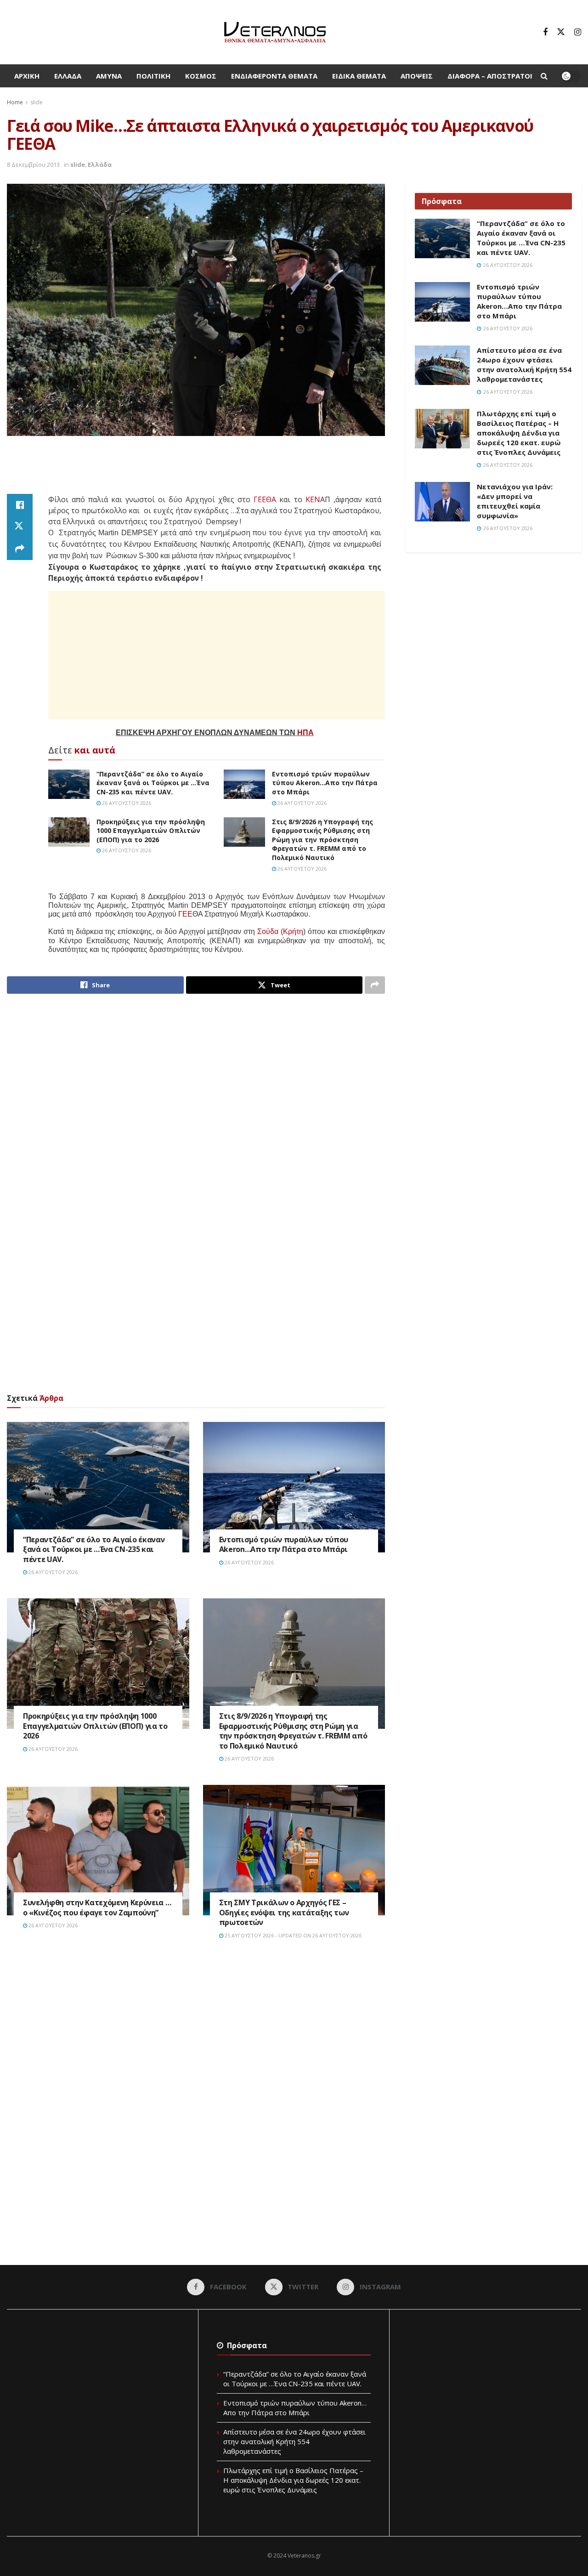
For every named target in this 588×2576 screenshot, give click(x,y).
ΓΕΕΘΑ (265, 499)
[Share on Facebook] (20, 505)
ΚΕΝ (313, 499)
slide (37, 102)
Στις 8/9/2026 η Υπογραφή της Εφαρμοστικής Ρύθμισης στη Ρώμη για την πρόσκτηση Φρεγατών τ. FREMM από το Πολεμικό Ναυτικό (322, 840)
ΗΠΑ (305, 733)
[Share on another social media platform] (20, 549)
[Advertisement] (196, 470)
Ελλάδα (68, 76)
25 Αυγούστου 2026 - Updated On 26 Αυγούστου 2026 (292, 1935)
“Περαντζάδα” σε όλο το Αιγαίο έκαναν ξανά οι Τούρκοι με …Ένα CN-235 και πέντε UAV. (153, 783)
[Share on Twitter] (20, 527)
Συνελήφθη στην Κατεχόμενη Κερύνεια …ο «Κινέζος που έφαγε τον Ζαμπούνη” (97, 1908)
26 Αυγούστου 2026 (126, 803)
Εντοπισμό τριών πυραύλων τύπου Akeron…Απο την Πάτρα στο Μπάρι (325, 783)
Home (15, 102)
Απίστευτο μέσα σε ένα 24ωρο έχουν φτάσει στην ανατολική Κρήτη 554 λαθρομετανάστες (524, 365)
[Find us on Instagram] (578, 32)
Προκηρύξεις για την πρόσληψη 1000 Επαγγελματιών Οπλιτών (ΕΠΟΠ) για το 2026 (151, 831)
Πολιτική (153, 76)
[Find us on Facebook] (545, 32)
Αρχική (27, 76)
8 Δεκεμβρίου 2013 (33, 164)
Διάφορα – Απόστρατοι (490, 76)
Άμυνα (109, 76)
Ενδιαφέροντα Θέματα (274, 76)
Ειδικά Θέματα (359, 76)
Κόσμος (201, 76)
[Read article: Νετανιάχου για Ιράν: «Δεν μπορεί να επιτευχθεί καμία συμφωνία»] (442, 502)
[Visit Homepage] (275, 32)
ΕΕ (187, 914)
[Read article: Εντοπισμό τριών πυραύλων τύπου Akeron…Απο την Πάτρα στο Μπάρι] (244, 784)
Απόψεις (417, 76)
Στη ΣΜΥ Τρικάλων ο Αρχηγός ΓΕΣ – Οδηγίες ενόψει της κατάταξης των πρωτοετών (284, 1912)
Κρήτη (293, 931)
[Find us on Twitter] (561, 32)
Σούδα (268, 931)
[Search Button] (544, 76)
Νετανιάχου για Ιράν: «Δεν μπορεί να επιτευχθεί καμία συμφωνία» (515, 501)
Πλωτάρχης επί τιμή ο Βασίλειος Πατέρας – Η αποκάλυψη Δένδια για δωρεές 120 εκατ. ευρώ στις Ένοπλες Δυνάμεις (519, 433)
